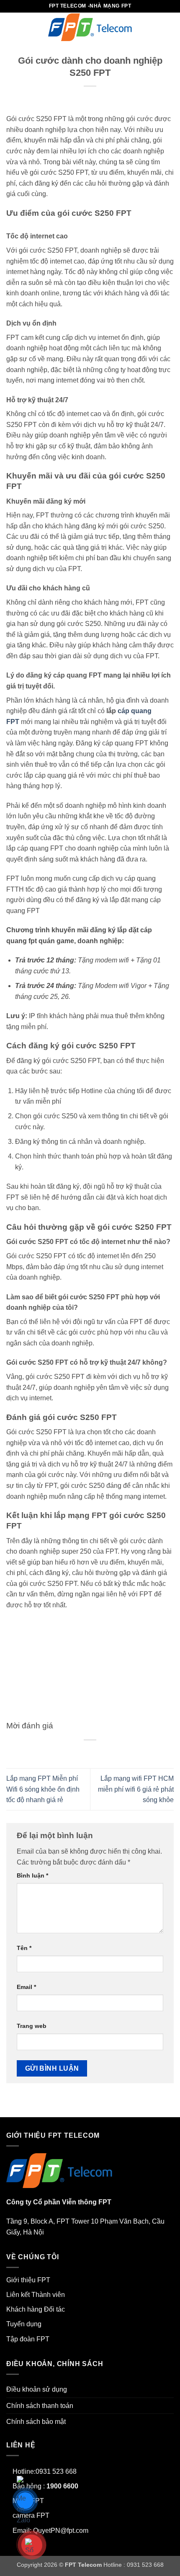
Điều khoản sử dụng (37, 2389)
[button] (11, 27)
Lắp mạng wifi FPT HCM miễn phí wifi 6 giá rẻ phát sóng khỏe (136, 1789)
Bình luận (32, 1875)
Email (26, 1987)
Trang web (32, 2026)
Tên (24, 1948)
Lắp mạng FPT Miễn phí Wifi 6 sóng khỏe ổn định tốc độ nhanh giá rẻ (43, 1789)
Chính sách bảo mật (36, 2422)
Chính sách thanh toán (40, 2406)
